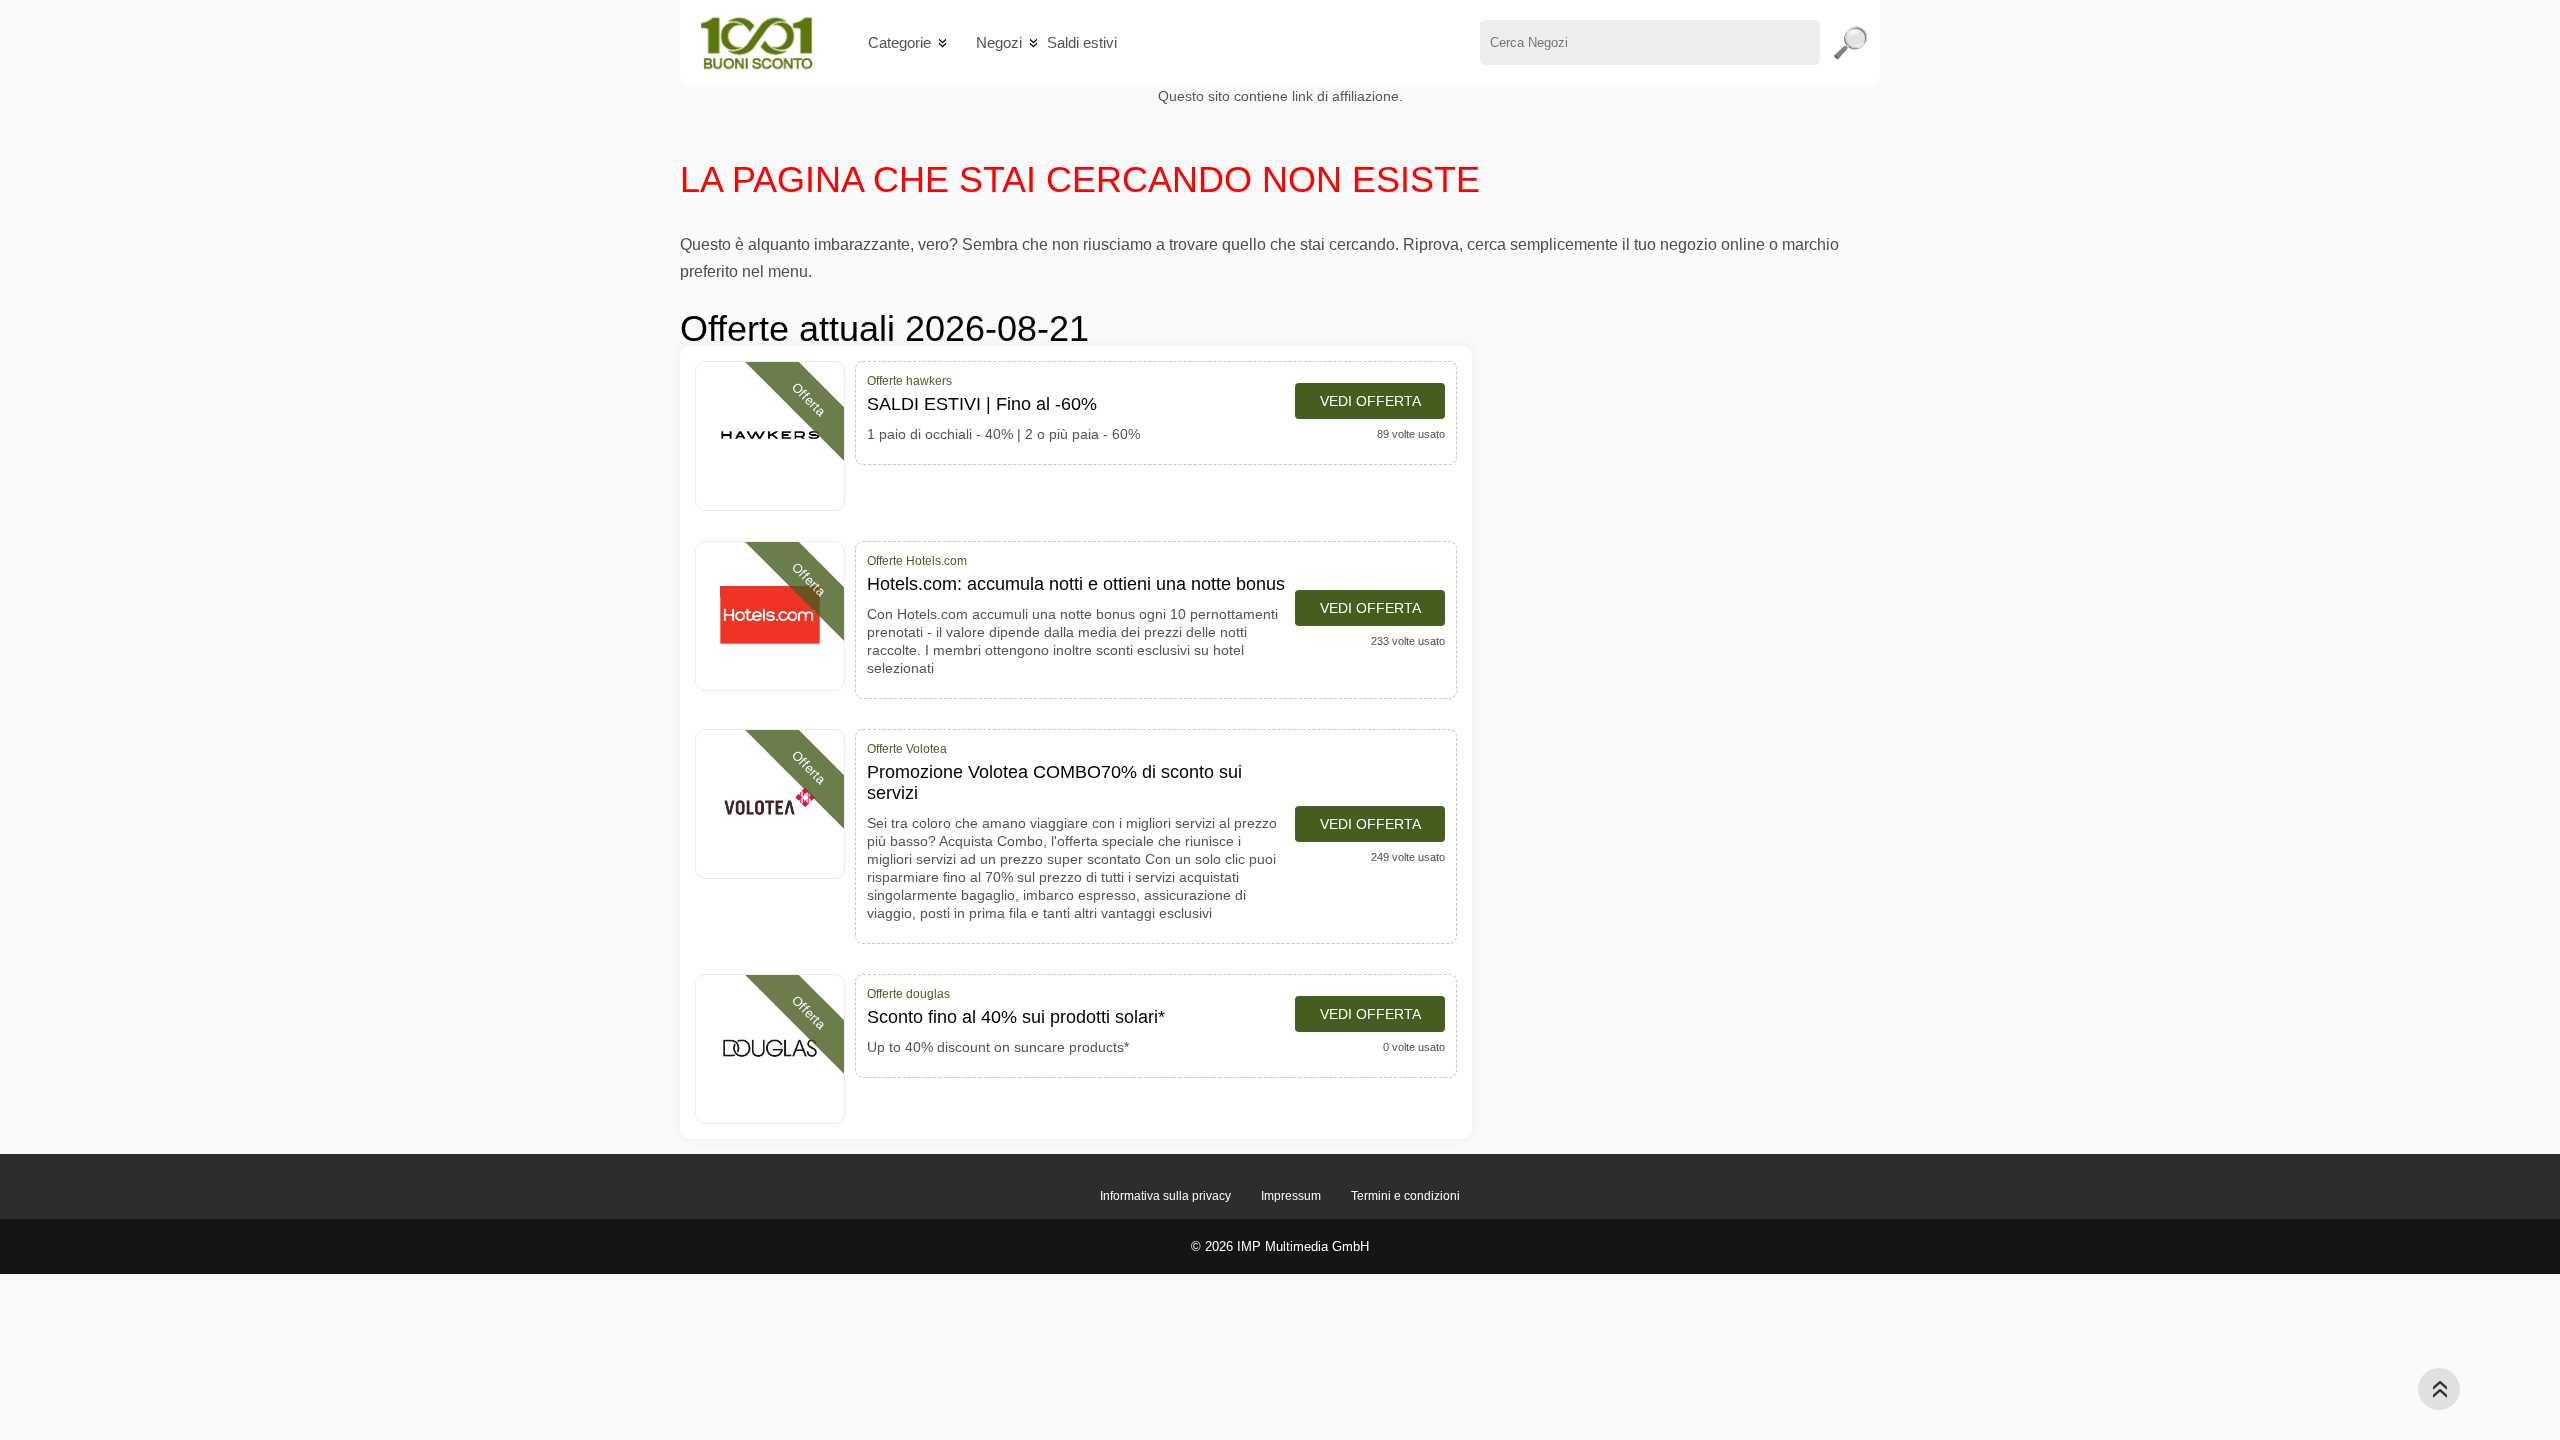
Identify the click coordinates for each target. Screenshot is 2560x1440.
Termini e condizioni (1405, 1196)
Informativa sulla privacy (1165, 1196)
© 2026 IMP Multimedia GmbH (1280, 1246)
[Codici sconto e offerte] (756, 42)
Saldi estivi (1082, 42)
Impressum (1291, 1196)
